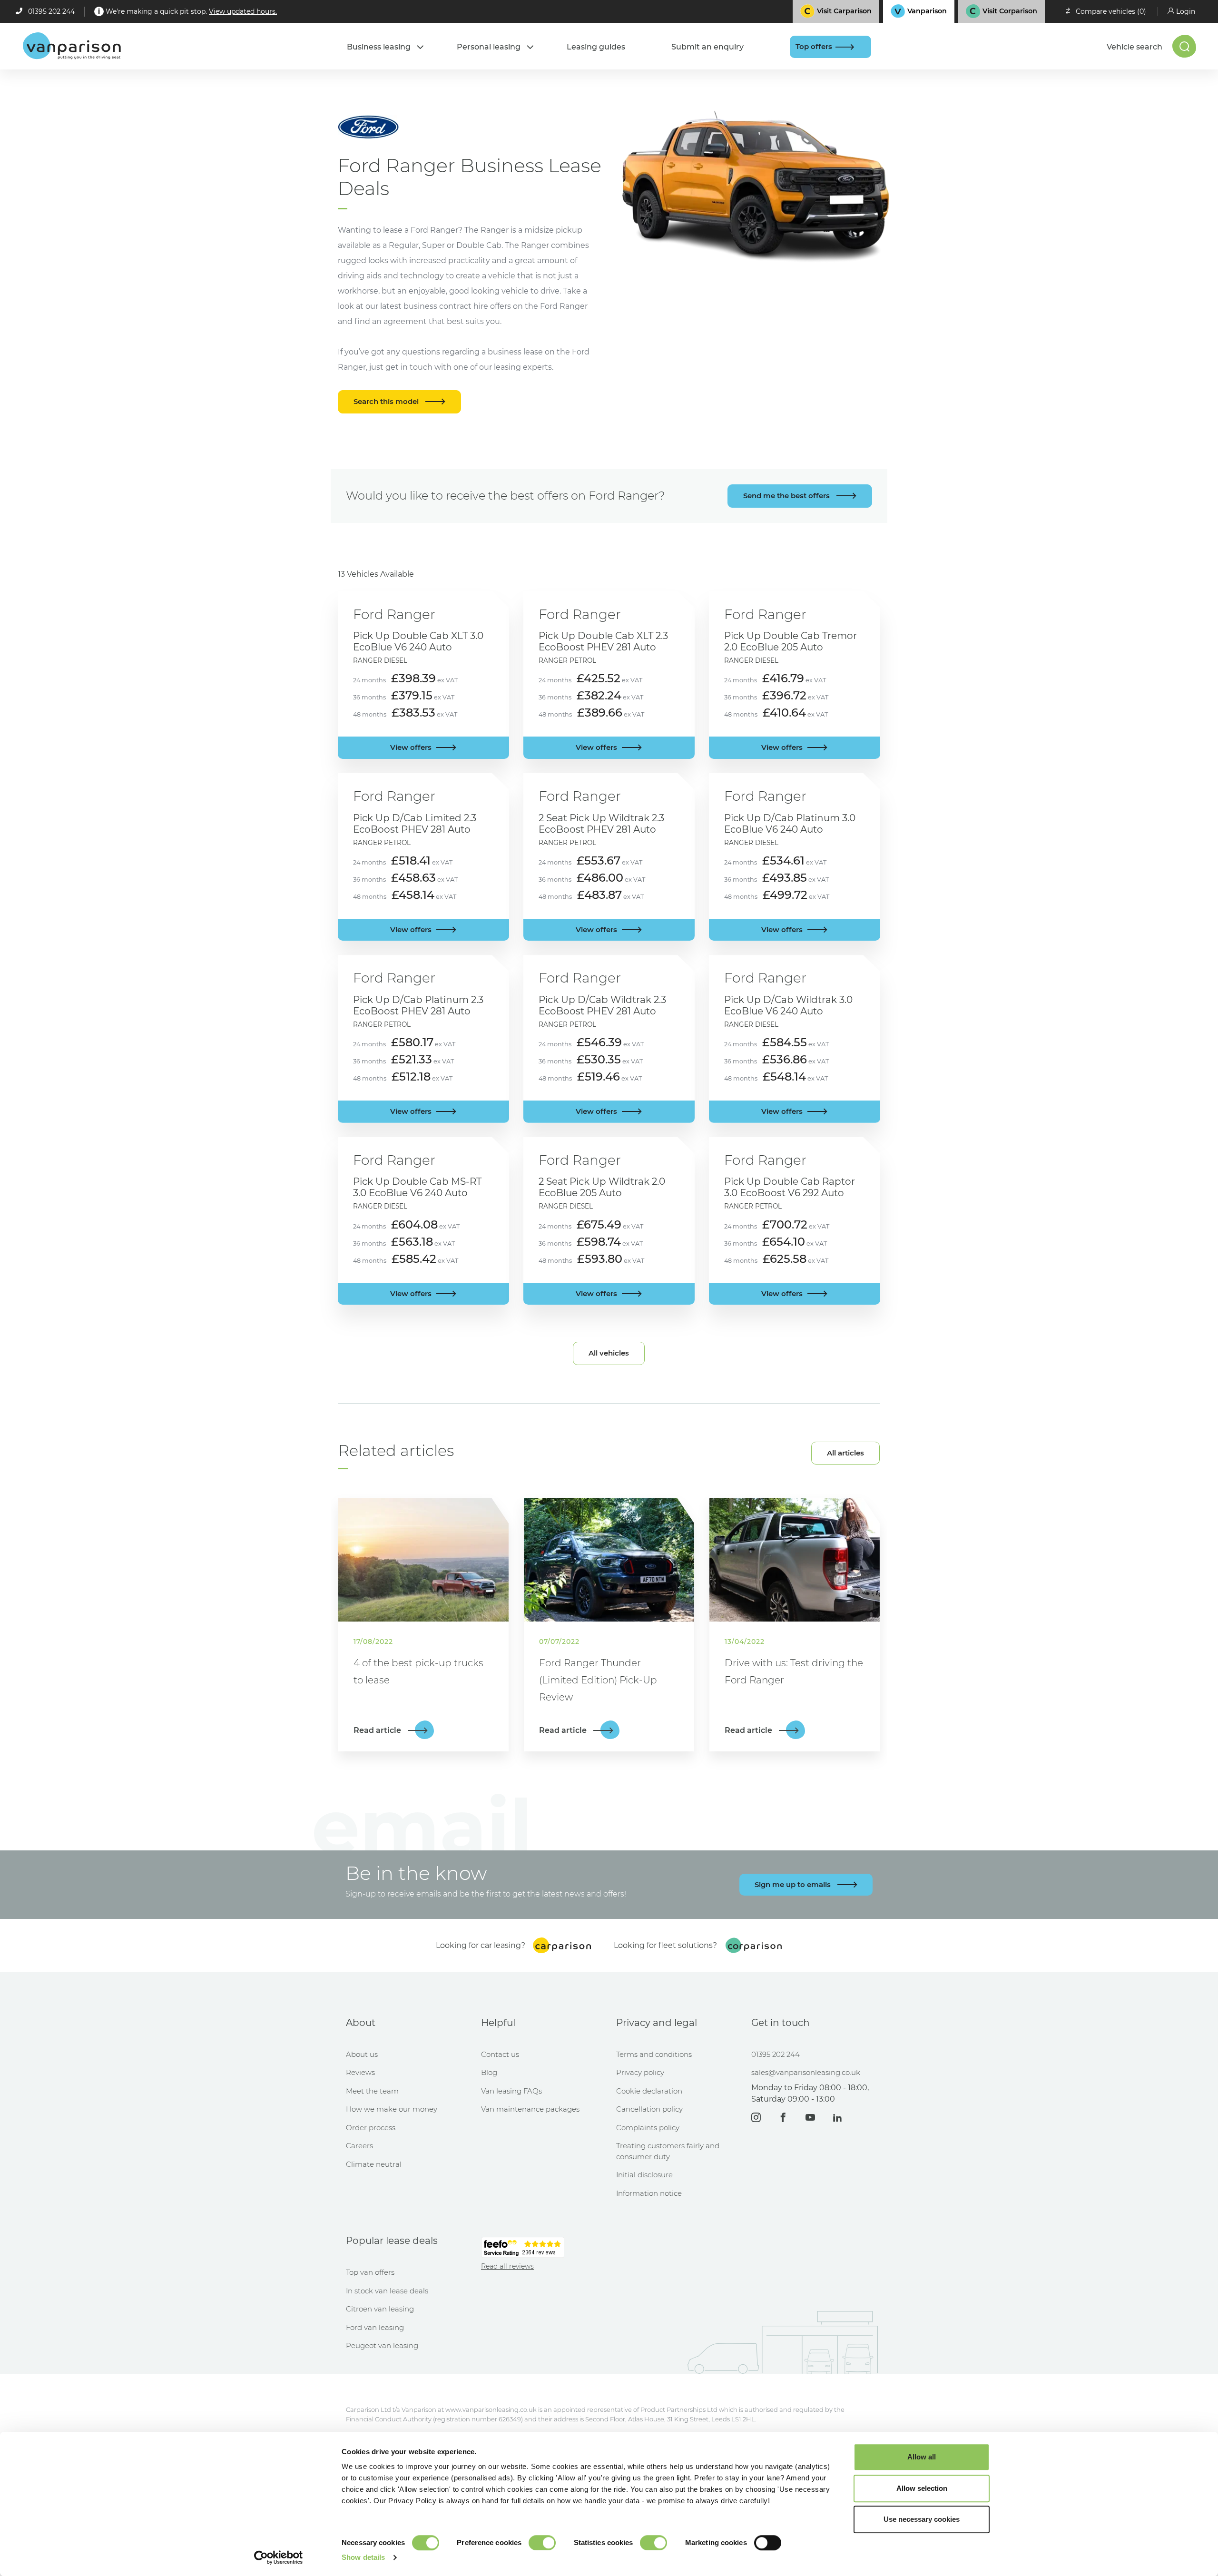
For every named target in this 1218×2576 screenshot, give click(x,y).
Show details (363, 2557)
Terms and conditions (654, 2054)
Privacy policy (640, 2072)
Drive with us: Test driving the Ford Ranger (794, 1671)
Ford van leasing (375, 2327)
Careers (359, 2146)
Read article (378, 1730)
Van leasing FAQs (511, 2091)
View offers (411, 747)
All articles (845, 1453)
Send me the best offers (787, 496)
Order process (371, 2128)
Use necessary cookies (922, 2519)
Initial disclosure (644, 2175)
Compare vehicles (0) (1111, 11)
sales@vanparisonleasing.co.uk (806, 2072)
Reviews (360, 2072)
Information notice (649, 2193)
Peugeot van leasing (382, 2345)
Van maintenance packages (530, 2109)
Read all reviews (507, 2266)
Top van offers (370, 2272)
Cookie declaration (649, 2091)
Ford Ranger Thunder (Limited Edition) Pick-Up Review (598, 1680)
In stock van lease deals (387, 2291)
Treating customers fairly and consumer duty (668, 2151)
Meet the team (372, 2091)
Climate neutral (374, 2164)
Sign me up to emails (794, 1884)
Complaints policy (648, 2128)
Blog (489, 2072)
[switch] (542, 2543)
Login (1186, 11)
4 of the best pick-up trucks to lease (418, 1671)
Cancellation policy (649, 2109)
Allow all (922, 2457)
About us (362, 2054)
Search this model (387, 401)
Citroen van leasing (380, 2309)
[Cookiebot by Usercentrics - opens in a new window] (279, 2557)
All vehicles (609, 1353)
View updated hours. (243, 11)
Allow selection (922, 2488)
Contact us (500, 2054)
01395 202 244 (51, 11)
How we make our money (392, 2109)
